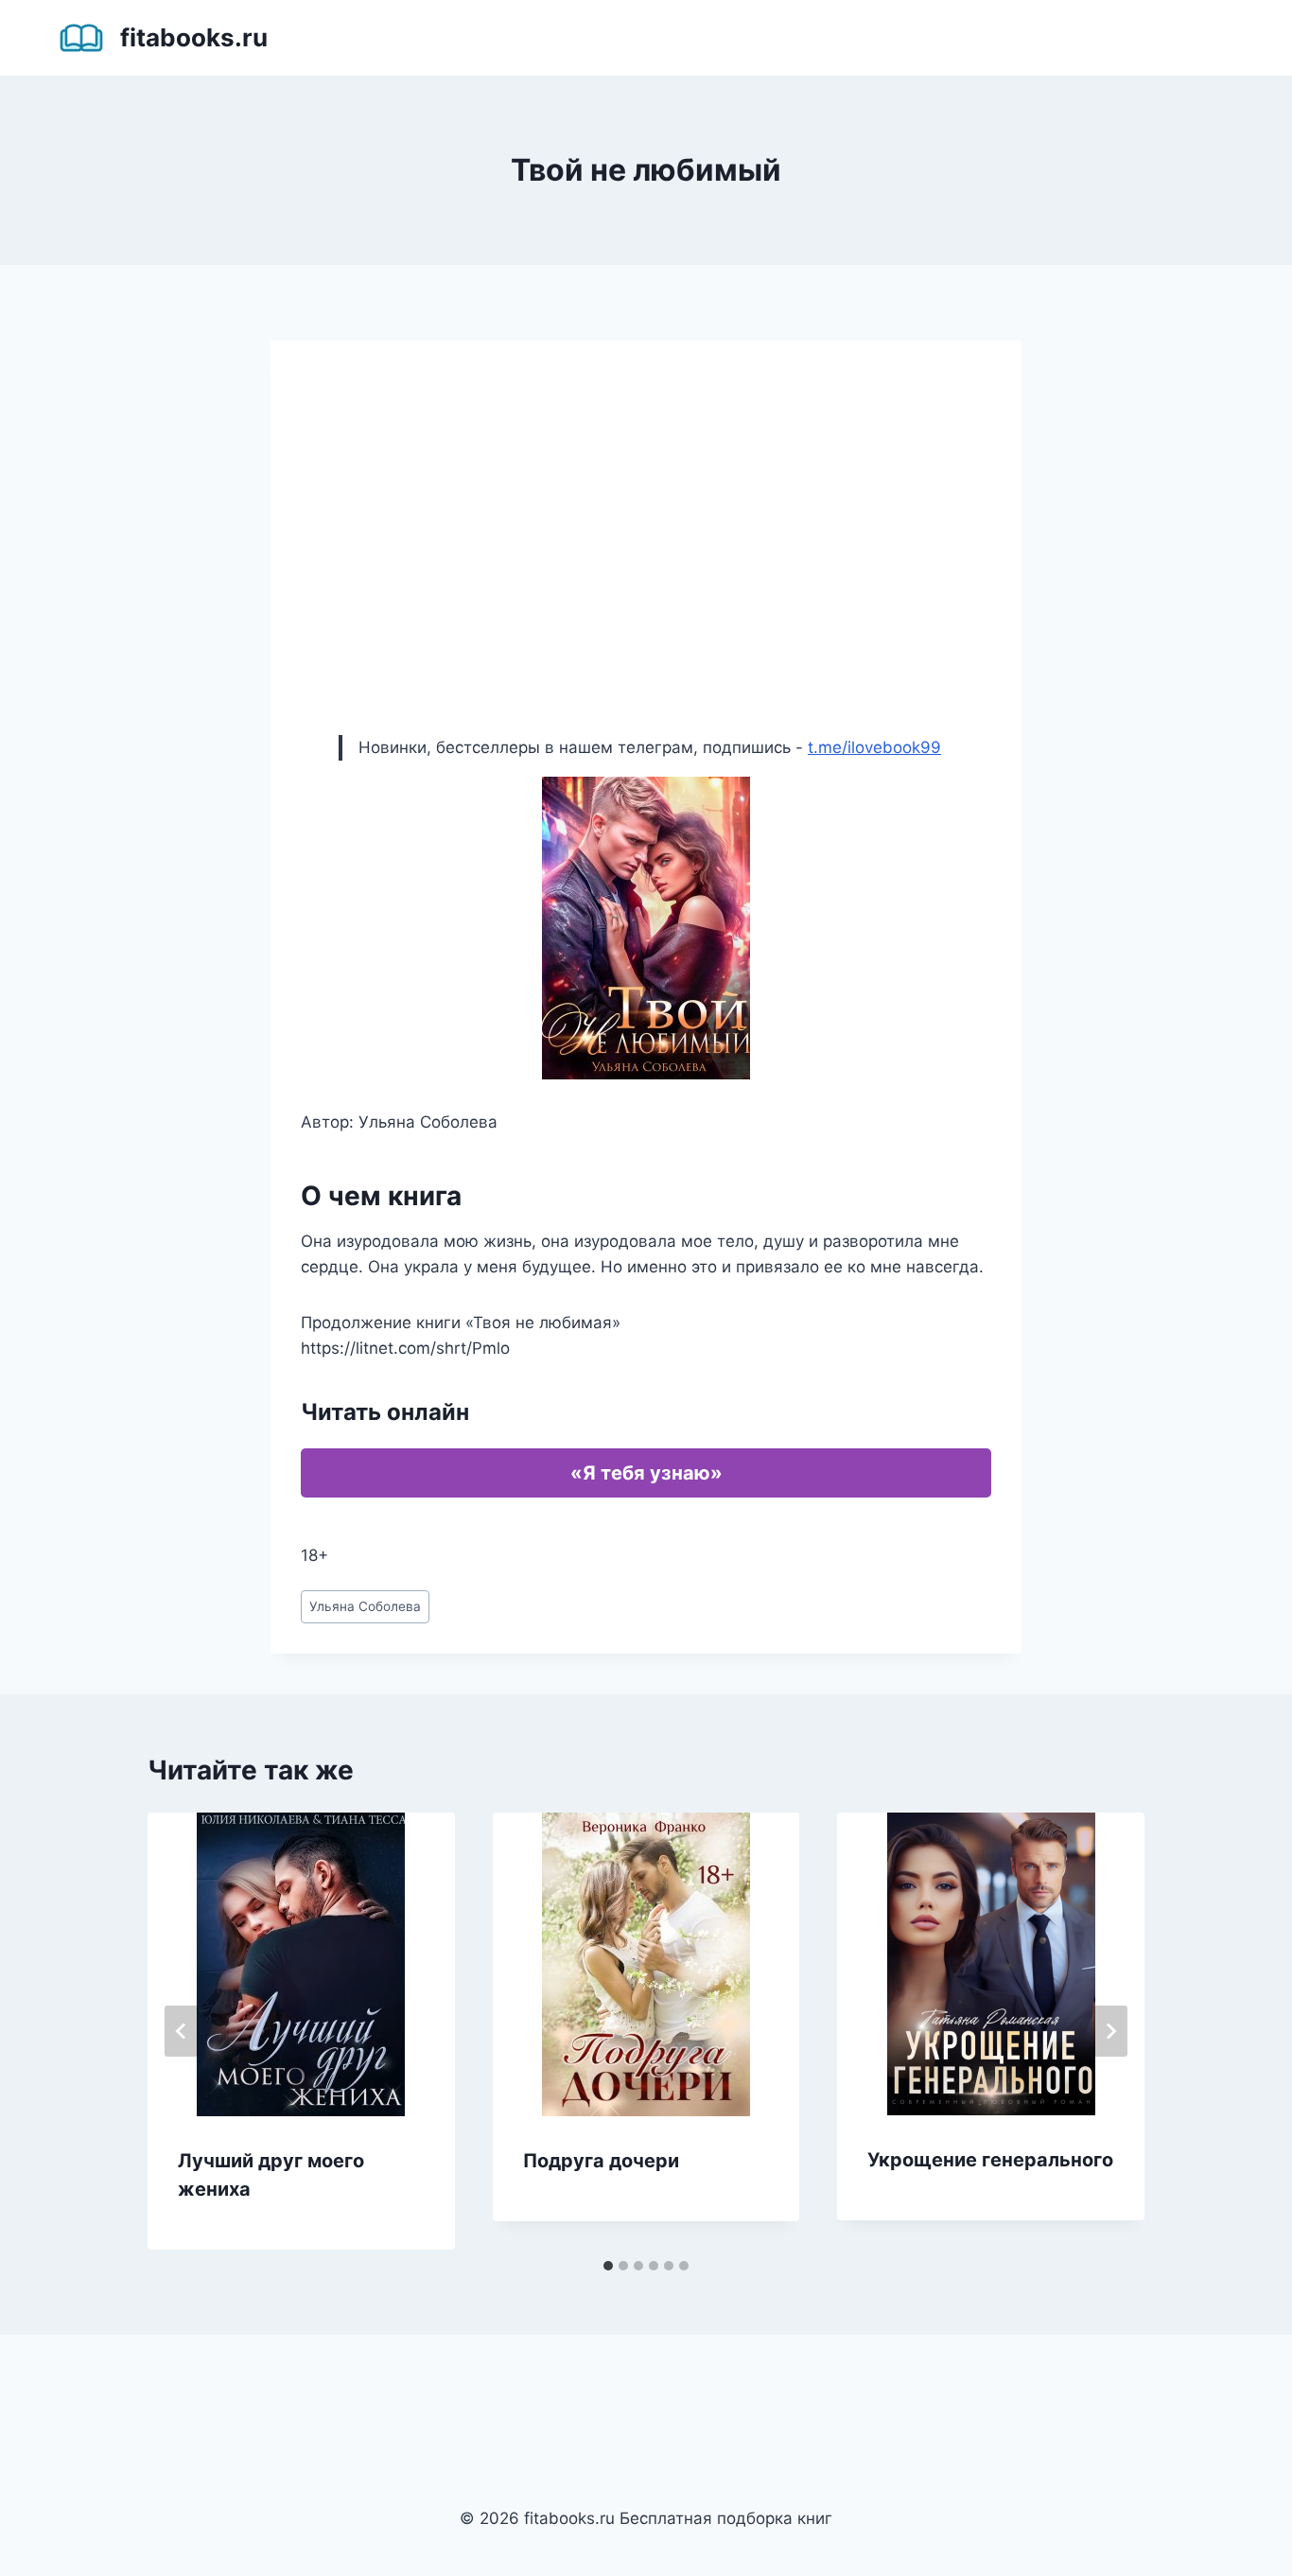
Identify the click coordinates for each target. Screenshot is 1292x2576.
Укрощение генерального (990, 2160)
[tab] (608, 2266)
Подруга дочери (601, 2161)
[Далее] (1110, 2031)
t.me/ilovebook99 (874, 747)
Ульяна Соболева (365, 1606)
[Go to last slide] (182, 2031)
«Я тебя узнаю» (646, 1473)
